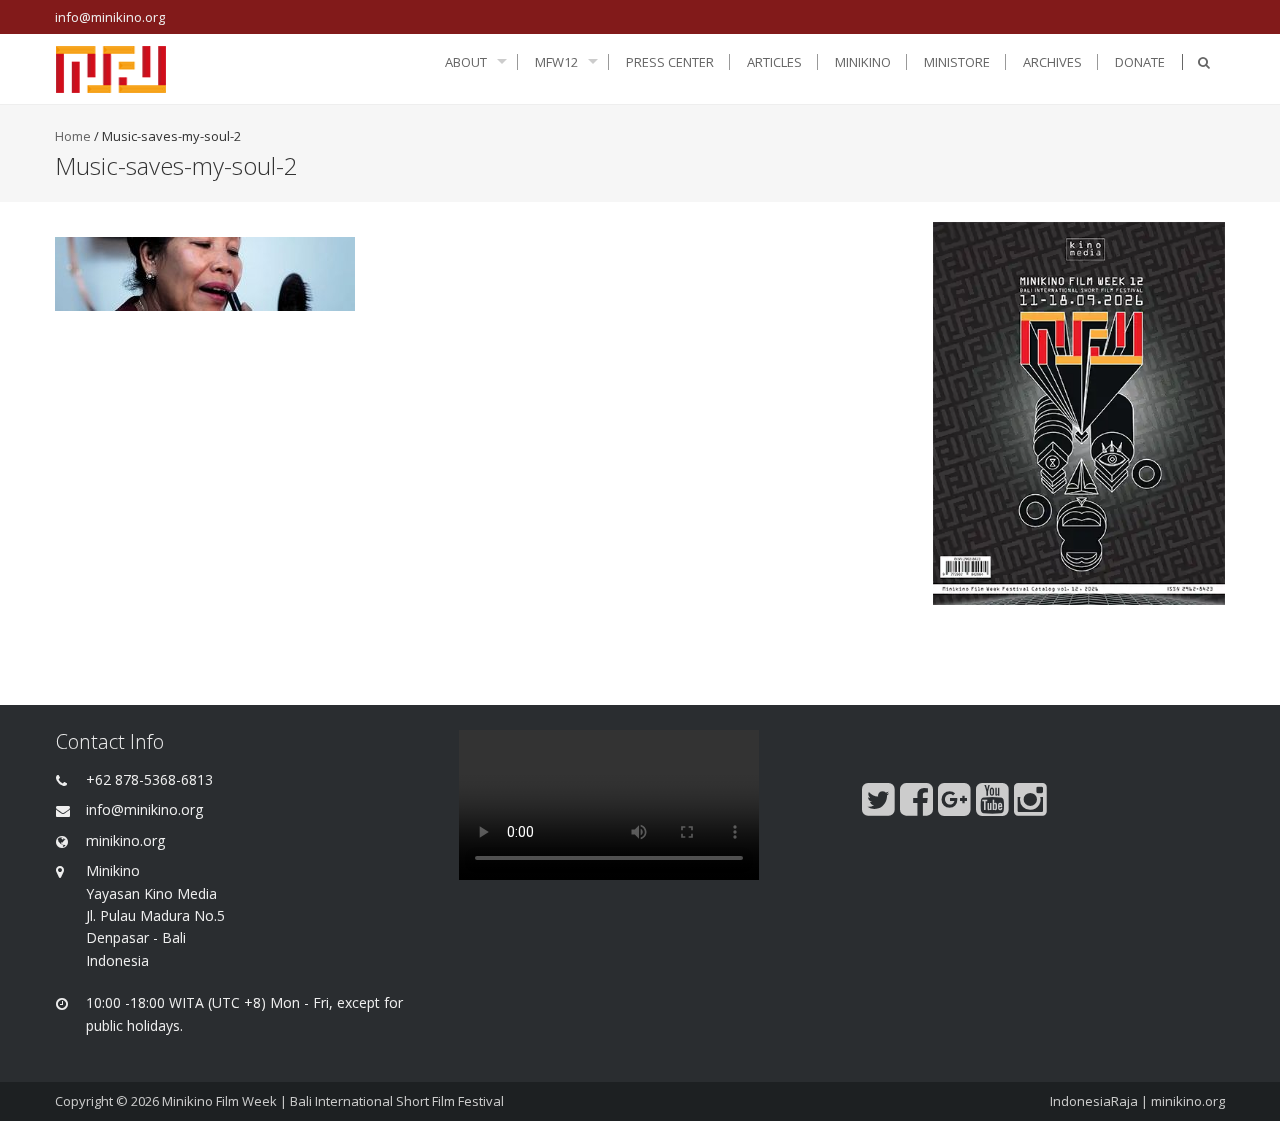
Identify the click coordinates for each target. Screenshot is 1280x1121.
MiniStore (957, 62)
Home (73, 136)
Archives (1052, 62)
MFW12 (556, 62)
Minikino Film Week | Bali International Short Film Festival (333, 1101)
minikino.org (1188, 1101)
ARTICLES (774, 62)
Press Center (670, 62)
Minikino (863, 62)
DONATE (1140, 62)
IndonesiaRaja (1094, 1101)
